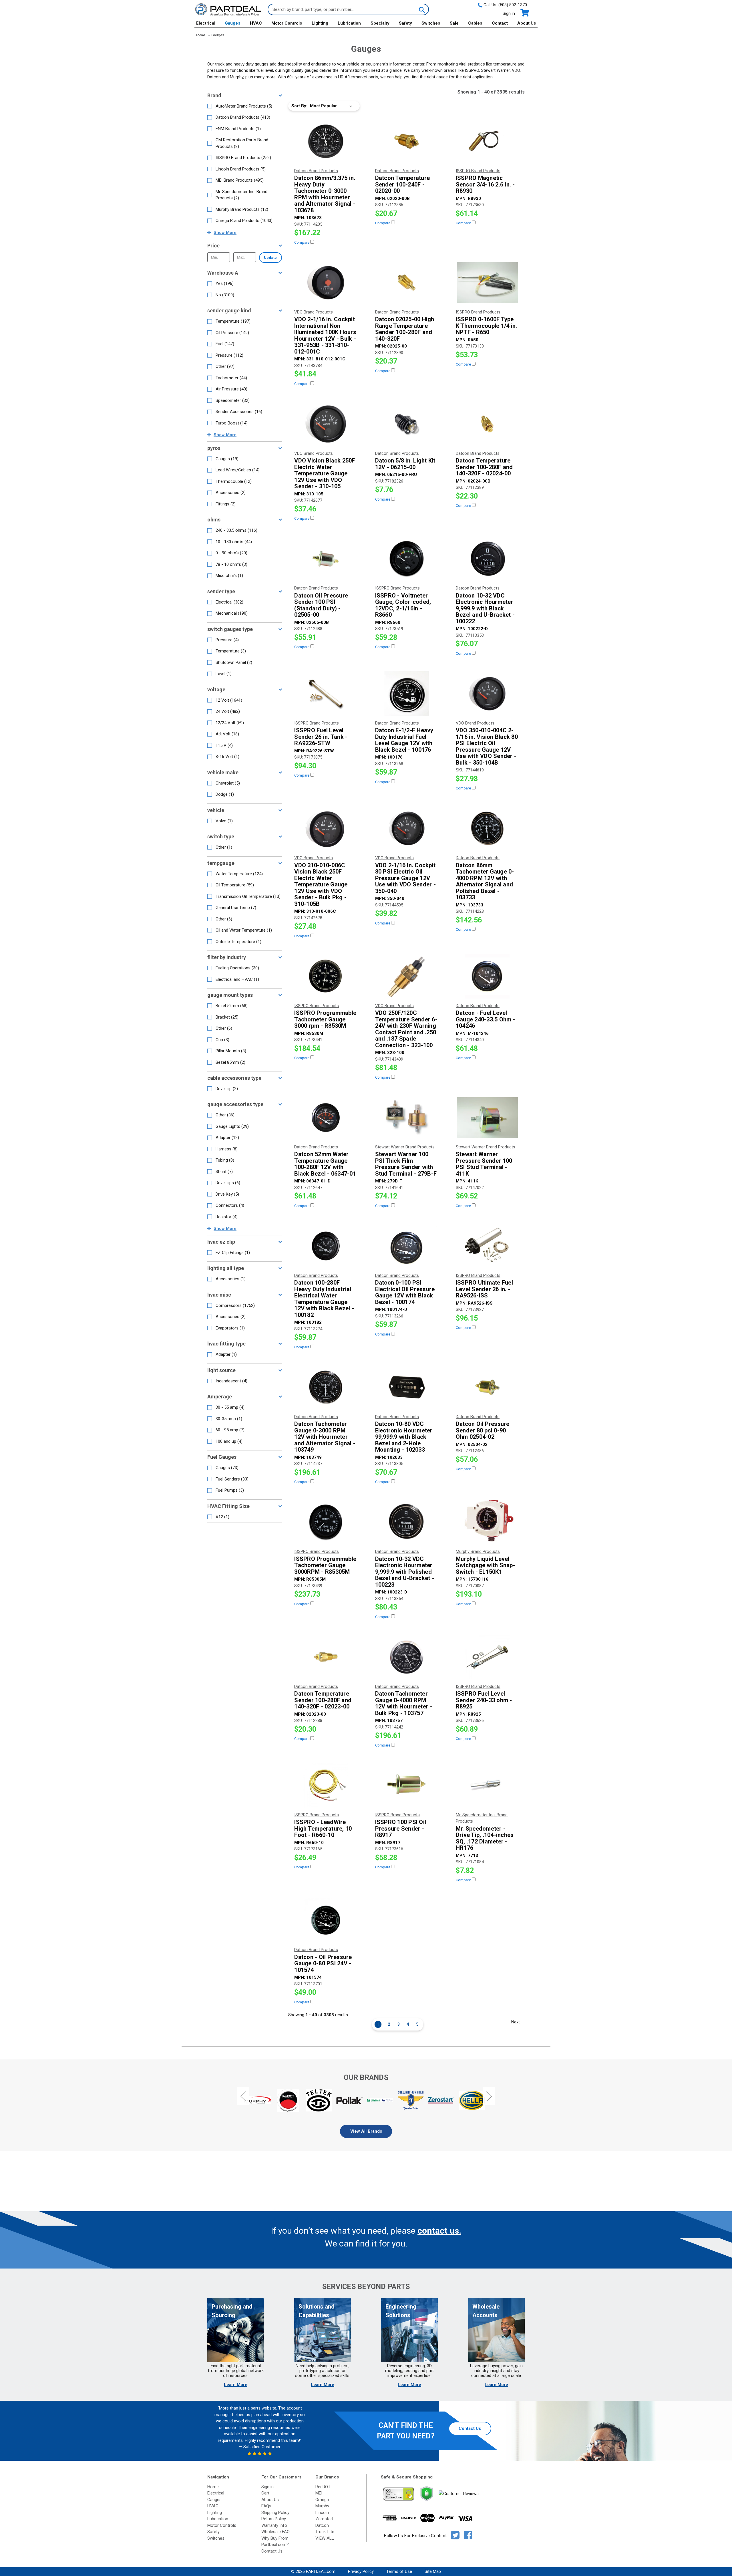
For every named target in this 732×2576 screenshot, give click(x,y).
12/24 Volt (230, 723)
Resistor (227, 1217)
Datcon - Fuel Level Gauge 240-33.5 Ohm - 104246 (486, 1019)
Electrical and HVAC (237, 979)
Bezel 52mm (232, 1006)
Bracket (227, 1017)
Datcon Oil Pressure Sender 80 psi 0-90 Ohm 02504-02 (483, 1430)
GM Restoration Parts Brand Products (242, 143)
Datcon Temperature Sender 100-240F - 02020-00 (403, 184)
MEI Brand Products (240, 180)
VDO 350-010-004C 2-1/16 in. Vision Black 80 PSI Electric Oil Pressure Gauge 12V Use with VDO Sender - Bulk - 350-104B (487, 746)
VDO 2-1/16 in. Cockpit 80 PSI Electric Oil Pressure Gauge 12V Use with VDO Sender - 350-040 (405, 878)
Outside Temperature (238, 942)
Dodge (225, 794)
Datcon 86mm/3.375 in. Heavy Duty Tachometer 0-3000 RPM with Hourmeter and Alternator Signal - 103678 (325, 194)
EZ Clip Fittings (233, 1253)
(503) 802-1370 (513, 5)
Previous (243, 2096)
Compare (302, 242)
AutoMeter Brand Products (244, 106)
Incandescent (231, 1381)
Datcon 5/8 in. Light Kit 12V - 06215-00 (405, 464)
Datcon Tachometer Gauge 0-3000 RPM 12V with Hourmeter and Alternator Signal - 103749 (325, 1437)
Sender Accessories (239, 412)
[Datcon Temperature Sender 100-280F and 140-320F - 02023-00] (326, 1657)
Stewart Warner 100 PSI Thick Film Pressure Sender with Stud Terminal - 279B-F (406, 1164)
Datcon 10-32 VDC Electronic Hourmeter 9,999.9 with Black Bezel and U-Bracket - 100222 (485, 609)
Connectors (230, 1205)
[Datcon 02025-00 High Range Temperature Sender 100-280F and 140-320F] (407, 283)
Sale (454, 23)
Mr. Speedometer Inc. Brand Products (241, 195)
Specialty (380, 23)
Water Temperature (239, 874)
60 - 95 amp (230, 1430)
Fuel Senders (232, 1479)
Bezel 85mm (230, 1062)
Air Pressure (231, 389)
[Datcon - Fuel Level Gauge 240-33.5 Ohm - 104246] (487, 976)
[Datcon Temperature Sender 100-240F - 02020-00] (407, 141)
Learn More (236, 2385)
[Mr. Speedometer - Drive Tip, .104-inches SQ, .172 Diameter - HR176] (487, 1785)
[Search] (421, 9)
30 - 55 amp (230, 1407)
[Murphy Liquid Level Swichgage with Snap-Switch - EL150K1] (487, 1522)
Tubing (225, 1160)
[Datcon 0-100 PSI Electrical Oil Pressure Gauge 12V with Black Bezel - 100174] (407, 1246)
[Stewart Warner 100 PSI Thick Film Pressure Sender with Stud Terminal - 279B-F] (407, 1118)
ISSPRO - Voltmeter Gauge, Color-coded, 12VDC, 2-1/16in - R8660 (403, 605)
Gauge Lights (232, 1126)
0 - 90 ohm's (231, 553)
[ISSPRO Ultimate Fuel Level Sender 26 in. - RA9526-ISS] (487, 1246)
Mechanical (232, 613)
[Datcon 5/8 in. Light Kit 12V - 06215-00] (407, 424)
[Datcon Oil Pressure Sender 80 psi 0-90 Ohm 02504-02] (487, 1387)
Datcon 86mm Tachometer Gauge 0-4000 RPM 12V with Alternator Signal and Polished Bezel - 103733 (485, 881)
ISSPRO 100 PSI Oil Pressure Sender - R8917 (401, 1829)
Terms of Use (399, 2571)
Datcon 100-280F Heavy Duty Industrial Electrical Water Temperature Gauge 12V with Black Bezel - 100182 (324, 1299)
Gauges (232, 23)
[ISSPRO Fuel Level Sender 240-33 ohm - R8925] (487, 1657)
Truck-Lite (325, 2532)
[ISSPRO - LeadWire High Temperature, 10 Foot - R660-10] (326, 1785)
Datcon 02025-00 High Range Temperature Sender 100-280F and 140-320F (405, 329)
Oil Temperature (235, 885)
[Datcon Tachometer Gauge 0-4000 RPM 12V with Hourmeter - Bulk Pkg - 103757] (407, 1657)
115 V (224, 745)
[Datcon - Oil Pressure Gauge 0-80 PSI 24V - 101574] (326, 1920)
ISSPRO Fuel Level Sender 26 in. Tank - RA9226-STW (321, 737)
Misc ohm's (229, 575)
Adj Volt (227, 734)
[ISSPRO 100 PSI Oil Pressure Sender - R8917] (407, 1785)
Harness (227, 1149)
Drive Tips (228, 1183)
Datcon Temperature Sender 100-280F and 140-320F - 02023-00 (323, 1700)
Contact (500, 23)
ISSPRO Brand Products (243, 158)
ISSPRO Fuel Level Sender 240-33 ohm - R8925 (484, 1700)
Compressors (235, 1305)
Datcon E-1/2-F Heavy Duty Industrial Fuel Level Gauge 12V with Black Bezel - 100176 (404, 740)
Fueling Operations (237, 968)
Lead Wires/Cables (238, 470)
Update (270, 258)
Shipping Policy (275, 2513)
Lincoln (322, 2513)
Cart (265, 2493)
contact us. (439, 2231)
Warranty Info (274, 2525)
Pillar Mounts (231, 1051)
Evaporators (230, 1328)
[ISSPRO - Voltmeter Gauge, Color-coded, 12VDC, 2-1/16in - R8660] (407, 559)
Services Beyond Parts (366, 2287)
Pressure (229, 355)
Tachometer (231, 378)
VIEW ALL (325, 2538)
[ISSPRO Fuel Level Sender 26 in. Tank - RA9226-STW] (326, 694)
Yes (225, 283)
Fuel (225, 344)
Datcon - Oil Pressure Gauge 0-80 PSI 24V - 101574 (323, 1964)
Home (213, 2487)
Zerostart (324, 2519)
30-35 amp (229, 1419)
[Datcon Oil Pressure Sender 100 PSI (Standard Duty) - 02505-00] (326, 559)
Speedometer (233, 400)
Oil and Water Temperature (244, 930)
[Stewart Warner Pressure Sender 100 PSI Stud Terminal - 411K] (487, 1118)
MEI (319, 2493)
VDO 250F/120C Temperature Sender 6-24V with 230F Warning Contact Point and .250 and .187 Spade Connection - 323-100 (406, 1029)
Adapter (227, 1138)
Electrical (206, 23)
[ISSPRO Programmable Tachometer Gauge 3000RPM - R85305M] (326, 1522)
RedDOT (323, 2487)
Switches (431, 23)
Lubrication (349, 23)
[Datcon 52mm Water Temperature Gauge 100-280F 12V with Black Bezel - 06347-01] (326, 1118)
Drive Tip (227, 1089)
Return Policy (274, 2519)
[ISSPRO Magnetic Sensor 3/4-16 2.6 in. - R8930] (487, 141)
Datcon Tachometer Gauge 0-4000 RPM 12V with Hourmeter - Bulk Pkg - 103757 (404, 1703)
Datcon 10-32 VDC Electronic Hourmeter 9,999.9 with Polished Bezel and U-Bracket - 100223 (405, 1572)
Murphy (322, 2506)
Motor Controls (287, 23)
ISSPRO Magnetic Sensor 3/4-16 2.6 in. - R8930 (485, 184)
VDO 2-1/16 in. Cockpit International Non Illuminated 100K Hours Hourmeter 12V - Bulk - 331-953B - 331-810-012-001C (325, 335)
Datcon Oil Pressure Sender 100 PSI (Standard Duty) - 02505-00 (321, 605)
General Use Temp (236, 908)
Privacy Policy (361, 2571)
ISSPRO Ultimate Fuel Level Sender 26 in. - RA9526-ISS (484, 1289)
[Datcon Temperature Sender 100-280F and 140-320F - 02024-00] (487, 424)
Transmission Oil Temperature (248, 896)
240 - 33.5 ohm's (236, 530)
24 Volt (228, 711)
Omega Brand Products (244, 221)
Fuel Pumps (230, 1490)
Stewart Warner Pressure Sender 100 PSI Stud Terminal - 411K (484, 1164)
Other (225, 366)
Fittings (226, 504)
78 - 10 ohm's (231, 564)
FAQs (266, 2506)
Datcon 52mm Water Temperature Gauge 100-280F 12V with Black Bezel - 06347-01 (325, 1164)
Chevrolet (228, 783)
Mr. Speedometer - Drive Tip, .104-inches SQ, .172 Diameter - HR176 (485, 1838)
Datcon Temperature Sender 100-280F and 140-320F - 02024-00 (484, 467)
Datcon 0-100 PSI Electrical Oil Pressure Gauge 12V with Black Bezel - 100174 (405, 1292)
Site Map (433, 2571)
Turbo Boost (232, 423)
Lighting (320, 23)
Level (224, 674)
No (225, 295)
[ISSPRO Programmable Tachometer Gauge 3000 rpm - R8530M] (326, 976)
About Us (527, 23)
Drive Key (227, 1194)
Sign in (509, 13)
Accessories (231, 493)
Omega (322, 2500)
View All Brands (366, 2131)
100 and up (229, 1441)
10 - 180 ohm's (234, 542)
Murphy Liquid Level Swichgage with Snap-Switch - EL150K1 (486, 1565)
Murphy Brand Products (242, 209)
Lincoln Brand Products (241, 169)
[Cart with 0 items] (524, 13)
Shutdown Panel (234, 662)
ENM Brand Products (238, 129)
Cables (475, 23)
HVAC (256, 23)
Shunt (224, 1172)
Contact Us (470, 2428)
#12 (222, 1517)
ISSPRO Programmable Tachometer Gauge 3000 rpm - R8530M (325, 1019)
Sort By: (299, 106)
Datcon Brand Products (243, 117)
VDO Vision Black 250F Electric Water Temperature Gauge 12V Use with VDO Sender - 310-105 (325, 474)
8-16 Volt (227, 757)
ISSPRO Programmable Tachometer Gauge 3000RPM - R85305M (325, 1565)
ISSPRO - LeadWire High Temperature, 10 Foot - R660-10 (323, 1829)
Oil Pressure (232, 333)
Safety (405, 23)
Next (516, 2022)
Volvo (224, 821)
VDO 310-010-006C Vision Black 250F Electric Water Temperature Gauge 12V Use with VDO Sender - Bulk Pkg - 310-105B (321, 885)
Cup (222, 1040)
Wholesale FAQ (276, 2532)
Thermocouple (234, 481)
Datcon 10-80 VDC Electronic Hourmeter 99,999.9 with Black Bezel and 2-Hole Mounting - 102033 (404, 1437)
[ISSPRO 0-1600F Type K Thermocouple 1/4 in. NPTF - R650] (487, 283)
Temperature (233, 321)
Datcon (322, 2525)
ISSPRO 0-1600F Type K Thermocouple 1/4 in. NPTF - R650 (487, 326)
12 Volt (229, 700)
